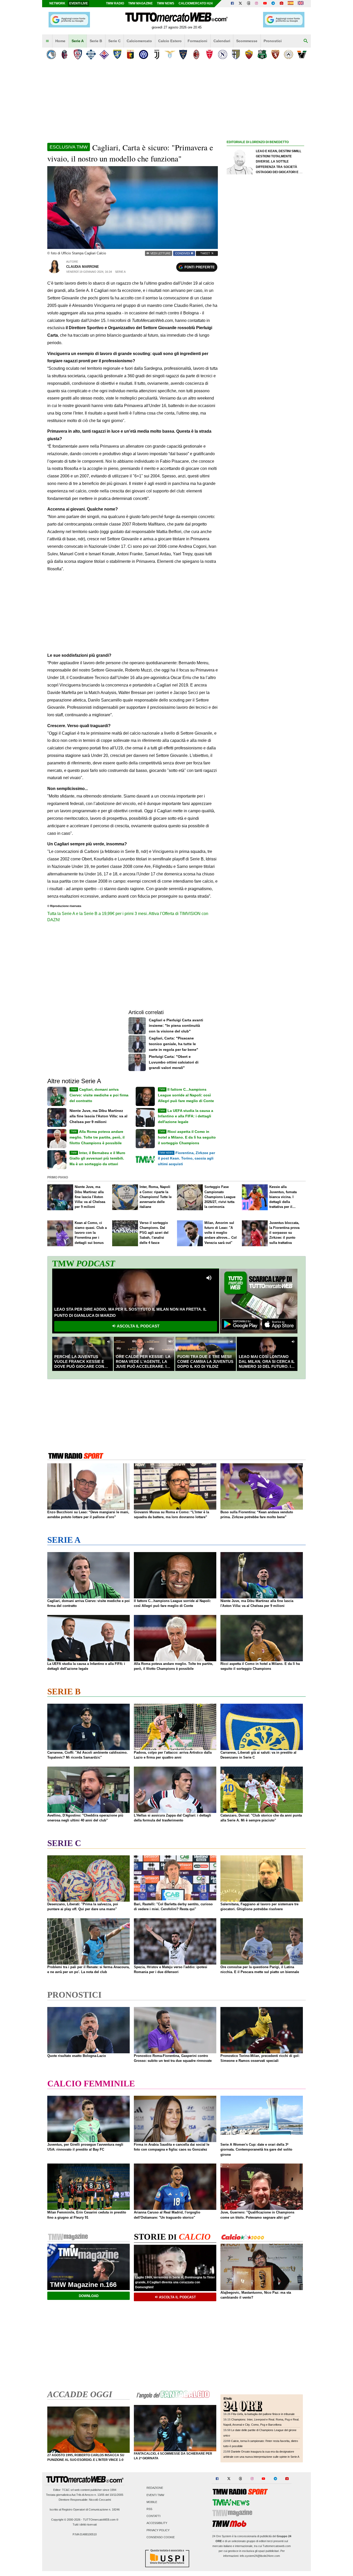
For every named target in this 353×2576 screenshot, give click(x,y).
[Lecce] (183, 54)
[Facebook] (232, 4)
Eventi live (79, 3)
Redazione (155, 2488)
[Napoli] (223, 54)
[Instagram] (257, 4)
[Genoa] (130, 54)
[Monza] (209, 54)
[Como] (91, 54)
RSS (149, 2509)
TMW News (166, 3)
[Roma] (249, 54)
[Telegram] (273, 4)
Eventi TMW (155, 2495)
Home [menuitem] (60, 41)
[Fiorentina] (104, 54)
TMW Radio (115, 3)
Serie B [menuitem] (96, 41)
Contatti (154, 2516)
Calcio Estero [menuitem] (170, 41)
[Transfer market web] (301, 4)
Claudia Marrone (83, 267)
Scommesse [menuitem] (247, 41)
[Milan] (196, 54)
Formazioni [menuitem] (197, 41)
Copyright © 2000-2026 (66, 2520)
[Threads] (249, 4)
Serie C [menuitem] (114, 41)
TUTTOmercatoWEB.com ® (101, 2520)
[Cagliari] (78, 54)
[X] (241, 4)
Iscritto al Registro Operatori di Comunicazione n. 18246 (85, 2509)
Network (57, 3)
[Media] (281, 4)
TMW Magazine (140, 3)
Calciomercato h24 (196, 3)
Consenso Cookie (161, 2537)
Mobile (152, 2502)
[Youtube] (265, 4)
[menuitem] (47, 41)
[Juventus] (157, 54)
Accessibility (157, 2523)
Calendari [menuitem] (222, 41)
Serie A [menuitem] (78, 41)
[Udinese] (289, 54)
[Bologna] (64, 54)
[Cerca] (306, 41)
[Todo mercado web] (291, 4)
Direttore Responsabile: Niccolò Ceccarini (85, 2500)
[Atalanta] (51, 54)
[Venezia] (302, 54)
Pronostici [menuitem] (273, 41)
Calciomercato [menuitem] (139, 41)
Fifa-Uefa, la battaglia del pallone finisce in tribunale (263, 2414)
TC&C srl (68, 2490)
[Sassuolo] (262, 54)
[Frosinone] (117, 54)
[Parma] (236, 54)
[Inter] (144, 54)
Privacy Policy (158, 2530)
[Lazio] (170, 54)
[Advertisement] (265, 346)
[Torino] (275, 54)
